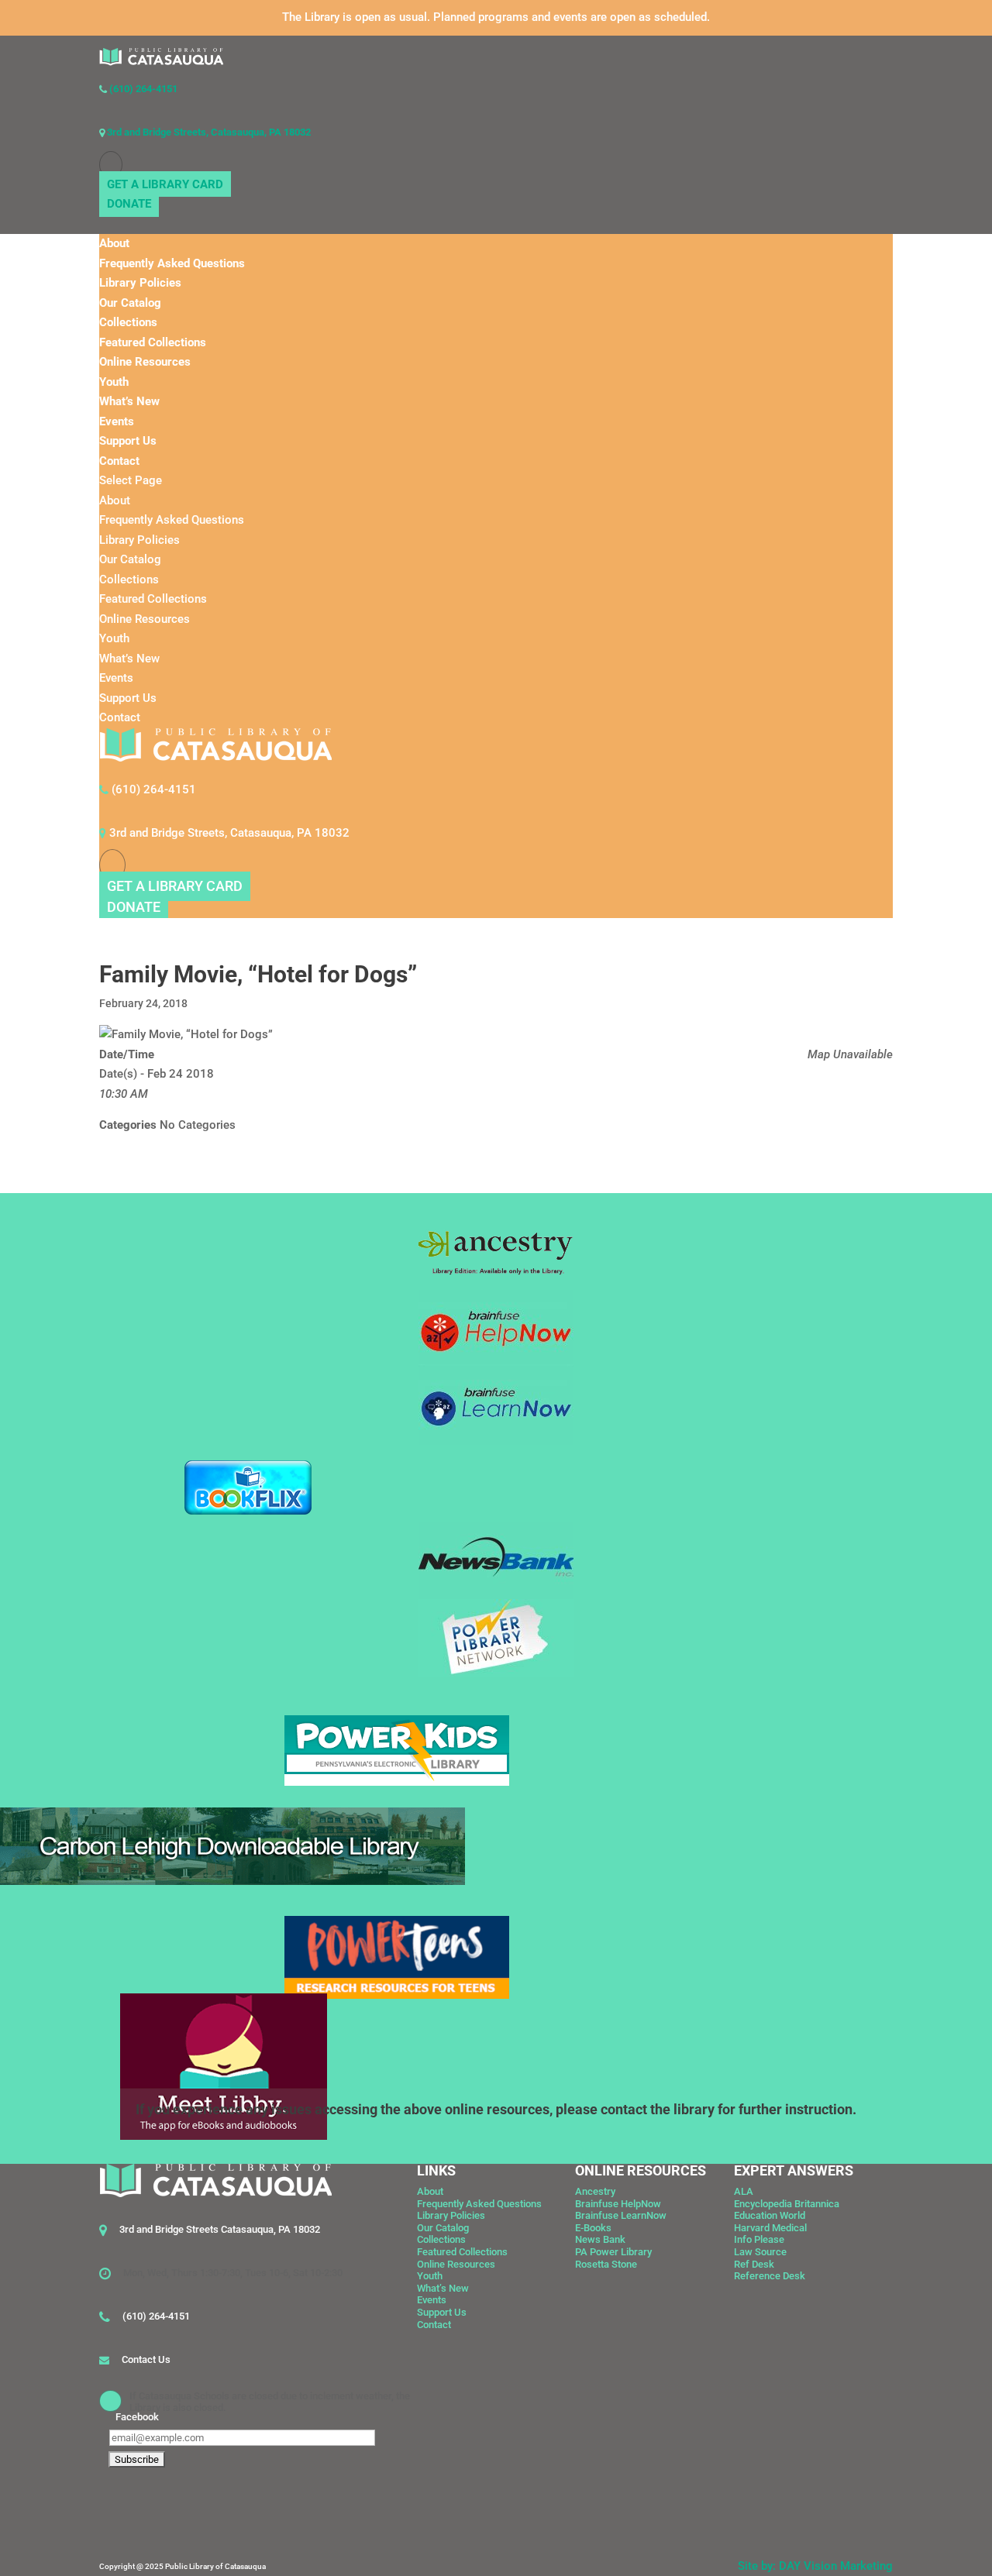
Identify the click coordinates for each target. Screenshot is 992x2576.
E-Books (593, 2228)
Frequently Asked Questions (172, 263)
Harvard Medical (770, 2228)
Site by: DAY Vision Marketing (815, 2566)
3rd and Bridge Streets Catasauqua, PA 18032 (220, 2229)
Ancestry (595, 2191)
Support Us (128, 441)
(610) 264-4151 (142, 89)
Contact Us (146, 2359)
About (114, 243)
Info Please (759, 2239)
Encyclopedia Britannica (787, 2204)
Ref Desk (754, 2264)
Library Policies (140, 283)
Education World (770, 2215)
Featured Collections (153, 342)
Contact (119, 461)
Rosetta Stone (606, 2264)
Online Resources (145, 362)
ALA (744, 2191)
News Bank (600, 2239)
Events (117, 421)
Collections (128, 322)
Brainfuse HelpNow (618, 2204)
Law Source (760, 2252)
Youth (114, 382)
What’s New (129, 401)
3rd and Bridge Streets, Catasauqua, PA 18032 (208, 132)
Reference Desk (770, 2276)
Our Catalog (130, 303)
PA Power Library (613, 2252)
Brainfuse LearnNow (621, 2215)
